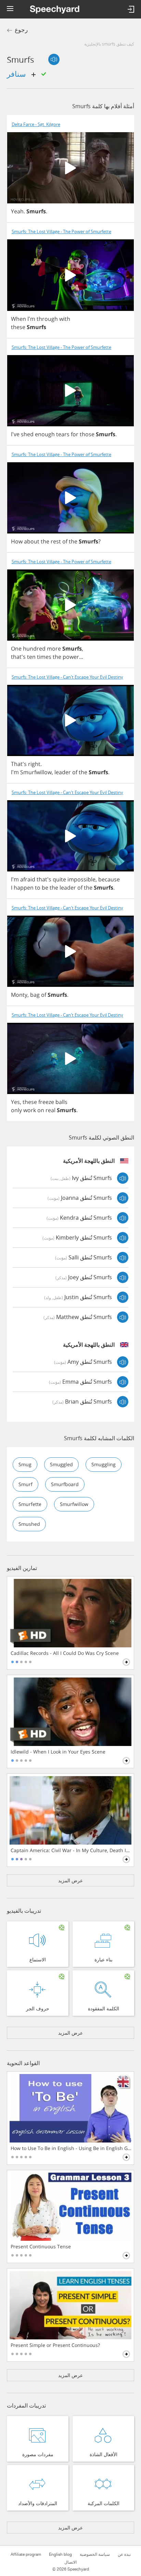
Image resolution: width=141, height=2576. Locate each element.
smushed (29, 1524)
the (45, 541)
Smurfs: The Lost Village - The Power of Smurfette (61, 232)
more (54, 649)
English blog (60, 2554)
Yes (15, 1102)
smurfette (30, 1504)
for (75, 434)
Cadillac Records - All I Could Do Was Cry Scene (65, 1653)
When (18, 319)
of (65, 541)
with (65, 319)
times (44, 657)
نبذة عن (124, 2554)
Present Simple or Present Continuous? (55, 2345)
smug (25, 1464)
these (18, 327)
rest (56, 541)
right (34, 764)
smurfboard (65, 1484)
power (71, 657)
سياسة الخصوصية (95, 2554)
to (38, 888)
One (16, 649)
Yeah (17, 211)
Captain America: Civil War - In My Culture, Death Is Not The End (71, 1850)
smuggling (104, 1464)
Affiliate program (26, 2554)
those (87, 434)
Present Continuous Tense (41, 2247)
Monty (19, 995)
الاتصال (70, 2562)
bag (35, 995)
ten (31, 657)
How (17, 541)
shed (27, 434)
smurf (25, 1484)
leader (63, 772)
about (32, 541)
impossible (81, 879)
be (45, 888)
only (16, 1110)
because (109, 879)
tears (63, 434)
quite (59, 879)
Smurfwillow (36, 772)
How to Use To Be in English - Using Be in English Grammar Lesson (71, 2148)
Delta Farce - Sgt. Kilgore (36, 124)
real (50, 1110)
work (30, 1110)
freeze (46, 1102)
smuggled (61, 1464)
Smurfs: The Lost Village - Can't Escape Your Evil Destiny (67, 677)
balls (61, 1102)
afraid (28, 879)
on (41, 1110)
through (47, 319)
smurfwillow (74, 1504)
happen (24, 888)
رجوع (21, 30)
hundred (34, 649)
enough (45, 434)
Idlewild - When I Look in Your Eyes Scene (58, 1752)
